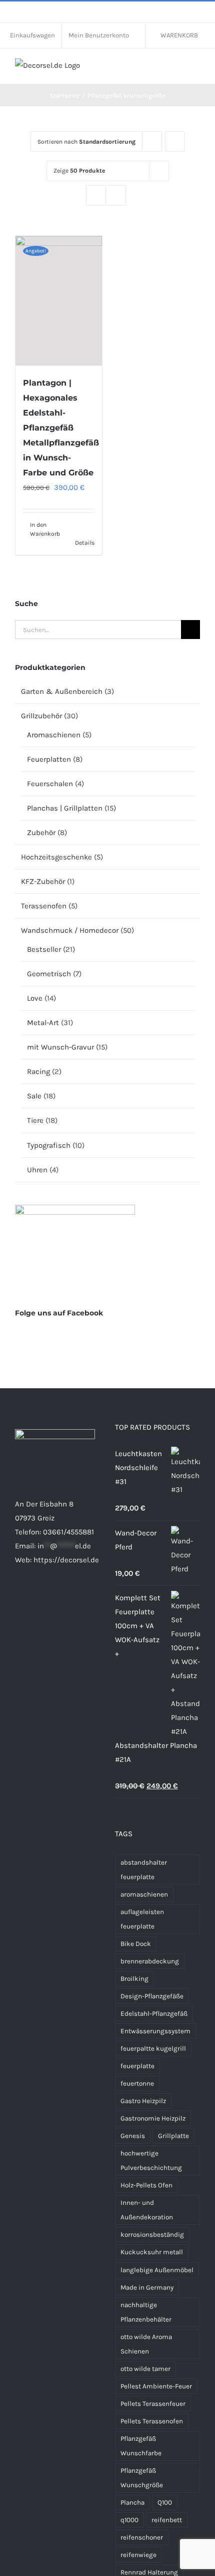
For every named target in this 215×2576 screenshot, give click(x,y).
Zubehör (41, 833)
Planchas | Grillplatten (65, 808)
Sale (34, 1096)
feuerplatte (137, 2066)
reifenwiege (138, 2555)
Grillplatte (173, 2136)
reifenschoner (142, 2537)
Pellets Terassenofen (152, 2421)
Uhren (37, 1170)
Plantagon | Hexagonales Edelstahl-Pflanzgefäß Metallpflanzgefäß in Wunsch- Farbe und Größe (61, 428)
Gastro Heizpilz (143, 2101)
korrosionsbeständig (152, 2235)
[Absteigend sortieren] (175, 141)
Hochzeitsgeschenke (56, 857)
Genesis (133, 2136)
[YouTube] (72, 1599)
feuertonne (137, 2083)
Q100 (165, 2502)
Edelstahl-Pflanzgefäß (154, 2014)
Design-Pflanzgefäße (152, 1996)
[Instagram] (31, 1599)
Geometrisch (49, 974)
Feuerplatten (49, 759)
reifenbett (167, 2520)
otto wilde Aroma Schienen (146, 2344)
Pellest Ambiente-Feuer (156, 2386)
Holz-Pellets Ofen (146, 2185)
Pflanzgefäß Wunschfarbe (141, 2446)
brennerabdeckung (150, 1961)
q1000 (129, 2520)
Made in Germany (147, 2287)
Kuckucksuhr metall (152, 2252)
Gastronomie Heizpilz (153, 2118)
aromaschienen (144, 1894)
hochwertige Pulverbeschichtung (151, 2160)
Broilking (134, 1979)
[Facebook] (18, 1599)
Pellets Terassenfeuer (153, 2404)
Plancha (132, 2502)
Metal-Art (43, 1023)
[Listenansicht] (116, 195)
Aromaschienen (54, 735)
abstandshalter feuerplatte (144, 1870)
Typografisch (49, 1145)
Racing (38, 1072)
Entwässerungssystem (155, 2031)
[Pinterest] (45, 1599)
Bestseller (44, 949)
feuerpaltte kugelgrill (153, 2048)
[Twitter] (58, 1599)
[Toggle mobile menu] (196, 69)
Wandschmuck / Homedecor (70, 930)
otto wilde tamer (145, 2369)
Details (85, 543)
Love (35, 998)
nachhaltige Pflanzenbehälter (146, 2312)
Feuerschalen (50, 784)
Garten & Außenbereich (62, 691)
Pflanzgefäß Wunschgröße (142, 2478)
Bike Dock (136, 1944)
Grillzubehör (41, 716)
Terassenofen (44, 906)
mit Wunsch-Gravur (60, 1047)
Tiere (35, 1120)
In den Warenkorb (44, 529)
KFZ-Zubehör (43, 881)
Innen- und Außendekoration (147, 2210)
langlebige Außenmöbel (157, 2270)
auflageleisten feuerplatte (142, 1919)
